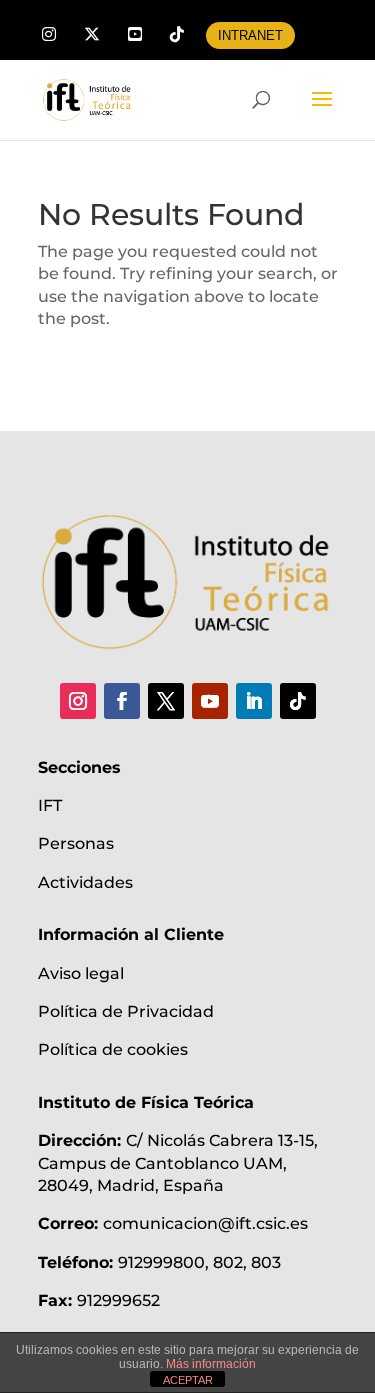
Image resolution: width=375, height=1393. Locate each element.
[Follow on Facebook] (122, 701)
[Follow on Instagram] (78, 701)
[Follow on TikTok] (298, 701)
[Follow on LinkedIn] (254, 701)
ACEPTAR (188, 1380)
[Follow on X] (166, 701)
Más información (211, 1364)
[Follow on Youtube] (210, 701)
